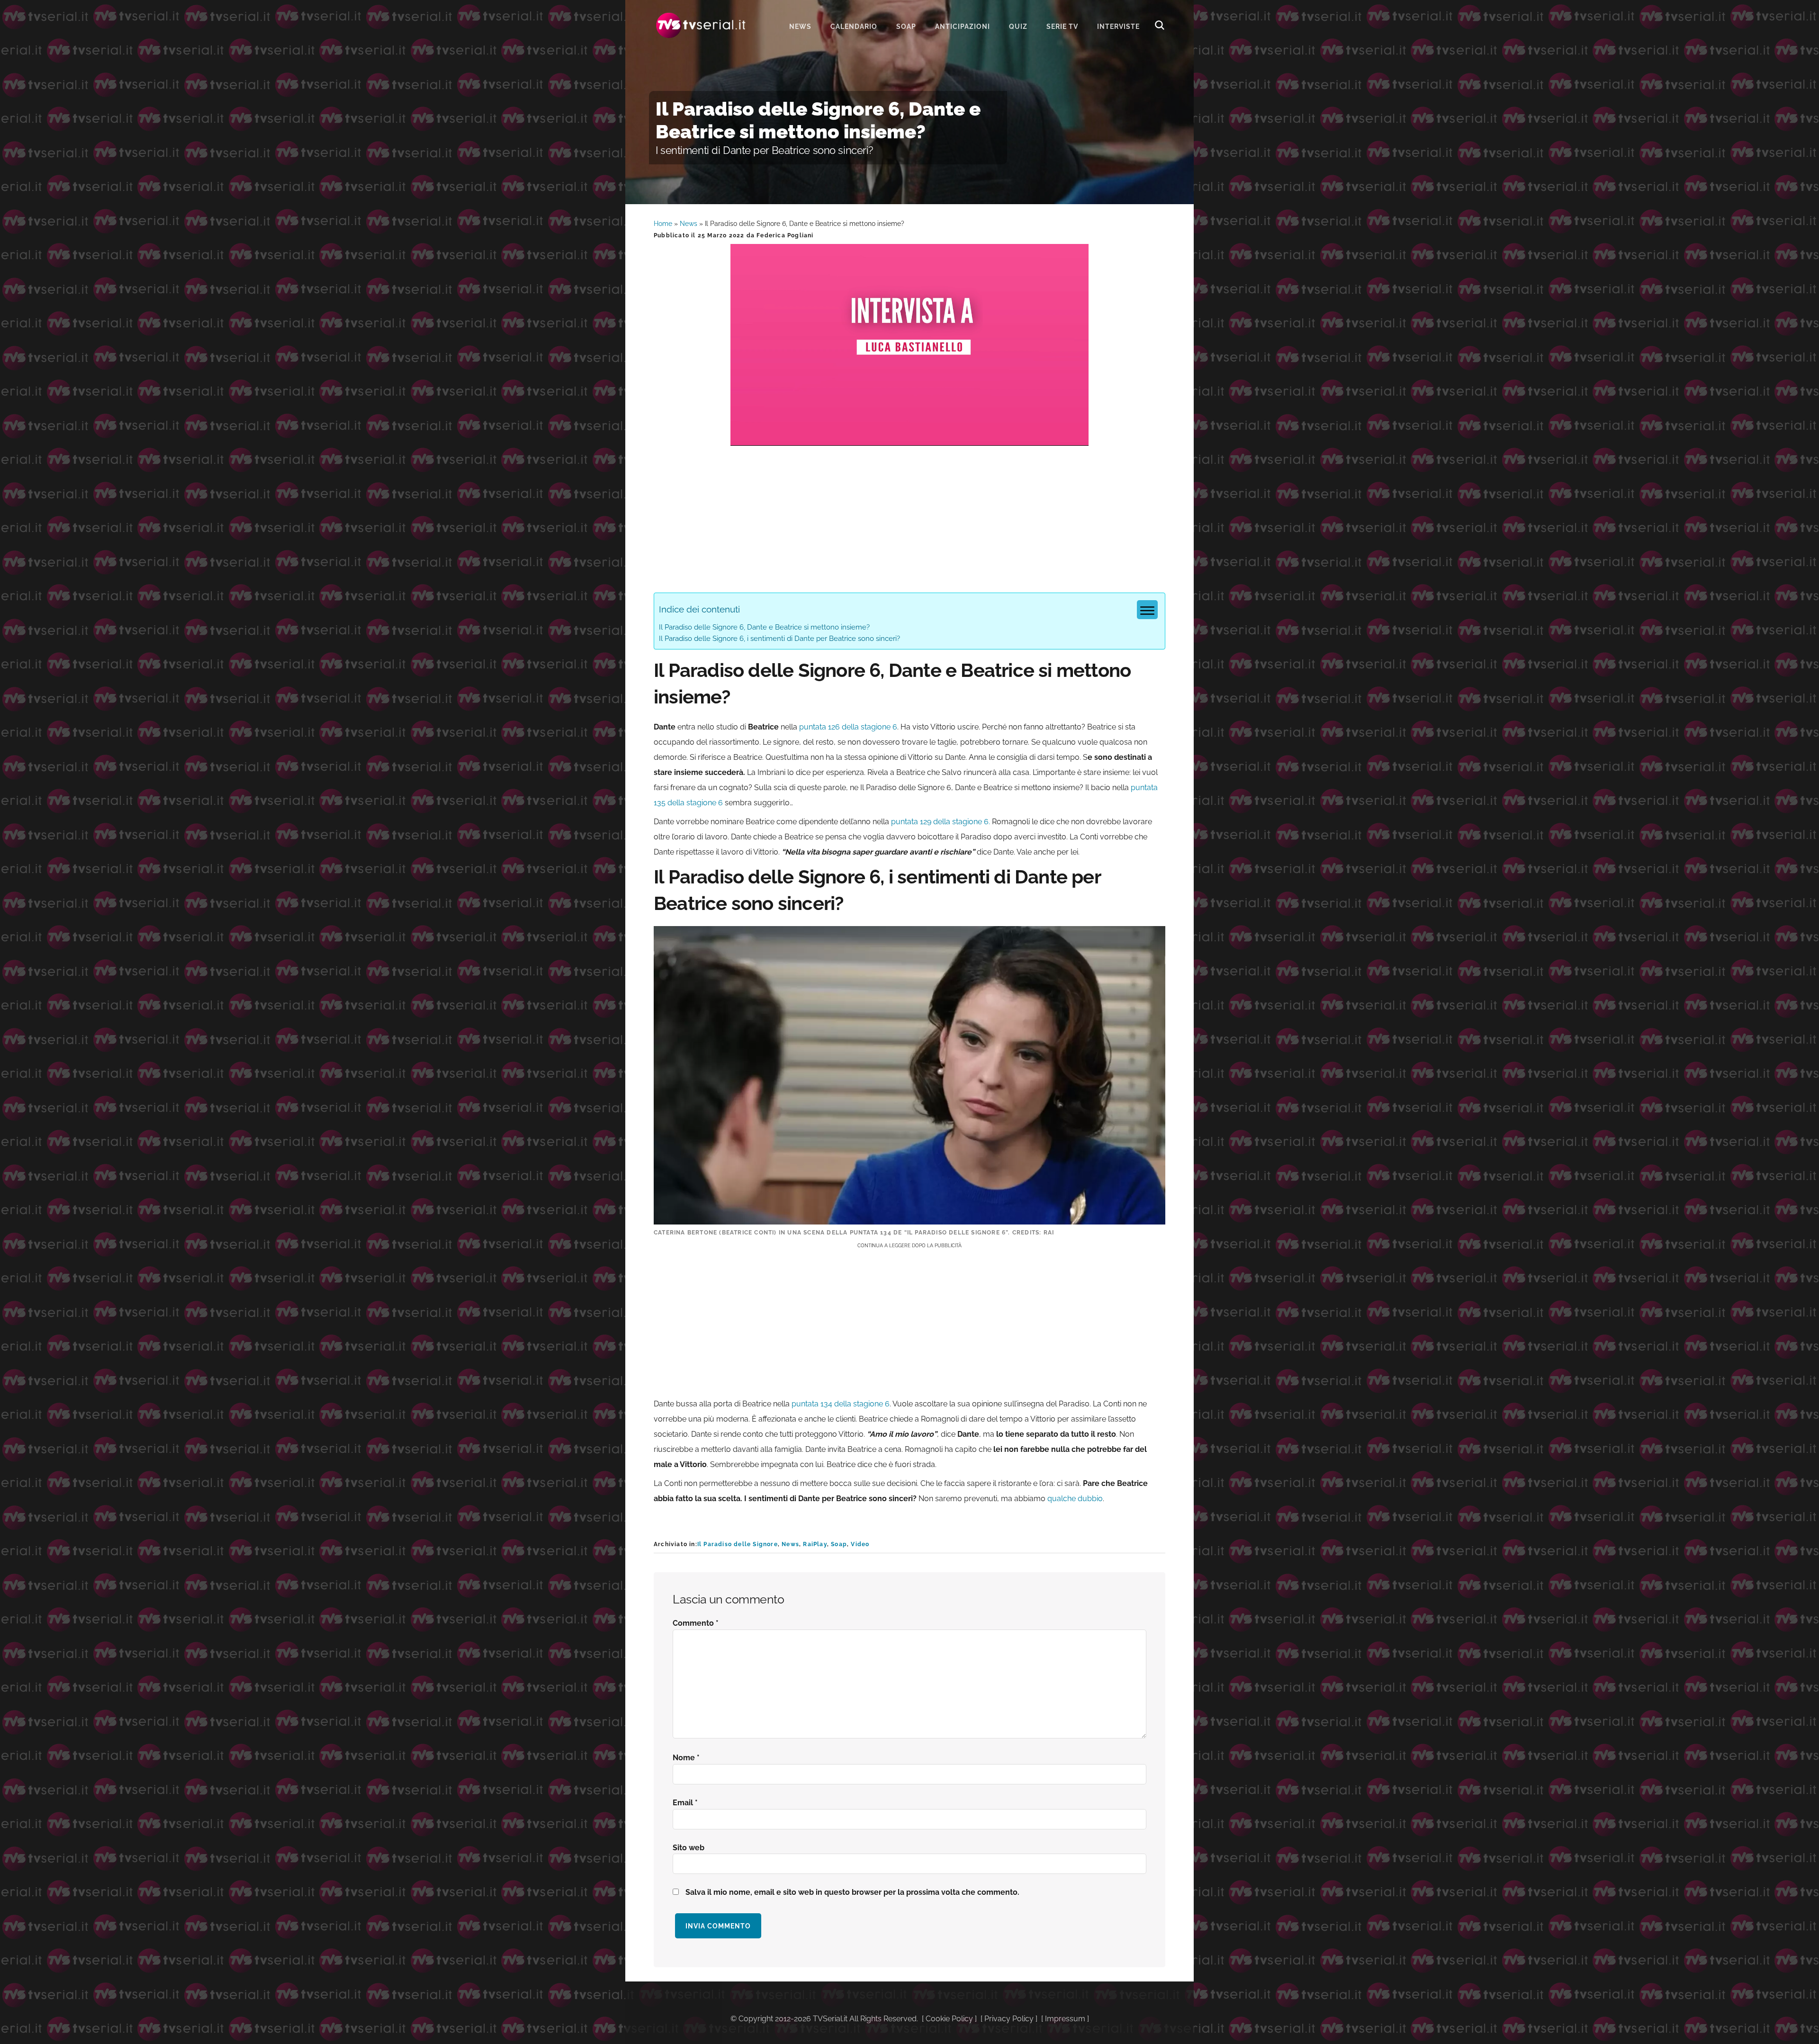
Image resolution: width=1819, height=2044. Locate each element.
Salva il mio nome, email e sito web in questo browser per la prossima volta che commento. (852, 1892)
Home (663, 224)
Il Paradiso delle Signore (738, 1544)
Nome (686, 1758)
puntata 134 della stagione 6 (841, 1404)
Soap (839, 1544)
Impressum (1065, 2019)
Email (685, 1803)
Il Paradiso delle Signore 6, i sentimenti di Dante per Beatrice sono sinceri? (779, 639)
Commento (696, 1623)
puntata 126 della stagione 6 (848, 727)
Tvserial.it (701, 25)
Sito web (689, 1848)
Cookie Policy (949, 2019)
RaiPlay (815, 1544)
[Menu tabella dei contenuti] (1147, 610)
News (689, 224)
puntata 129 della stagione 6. (941, 822)
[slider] (909, 438)
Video (860, 1544)
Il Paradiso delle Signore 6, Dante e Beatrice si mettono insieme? (764, 627)
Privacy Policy (1009, 2019)
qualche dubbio (1074, 1499)
